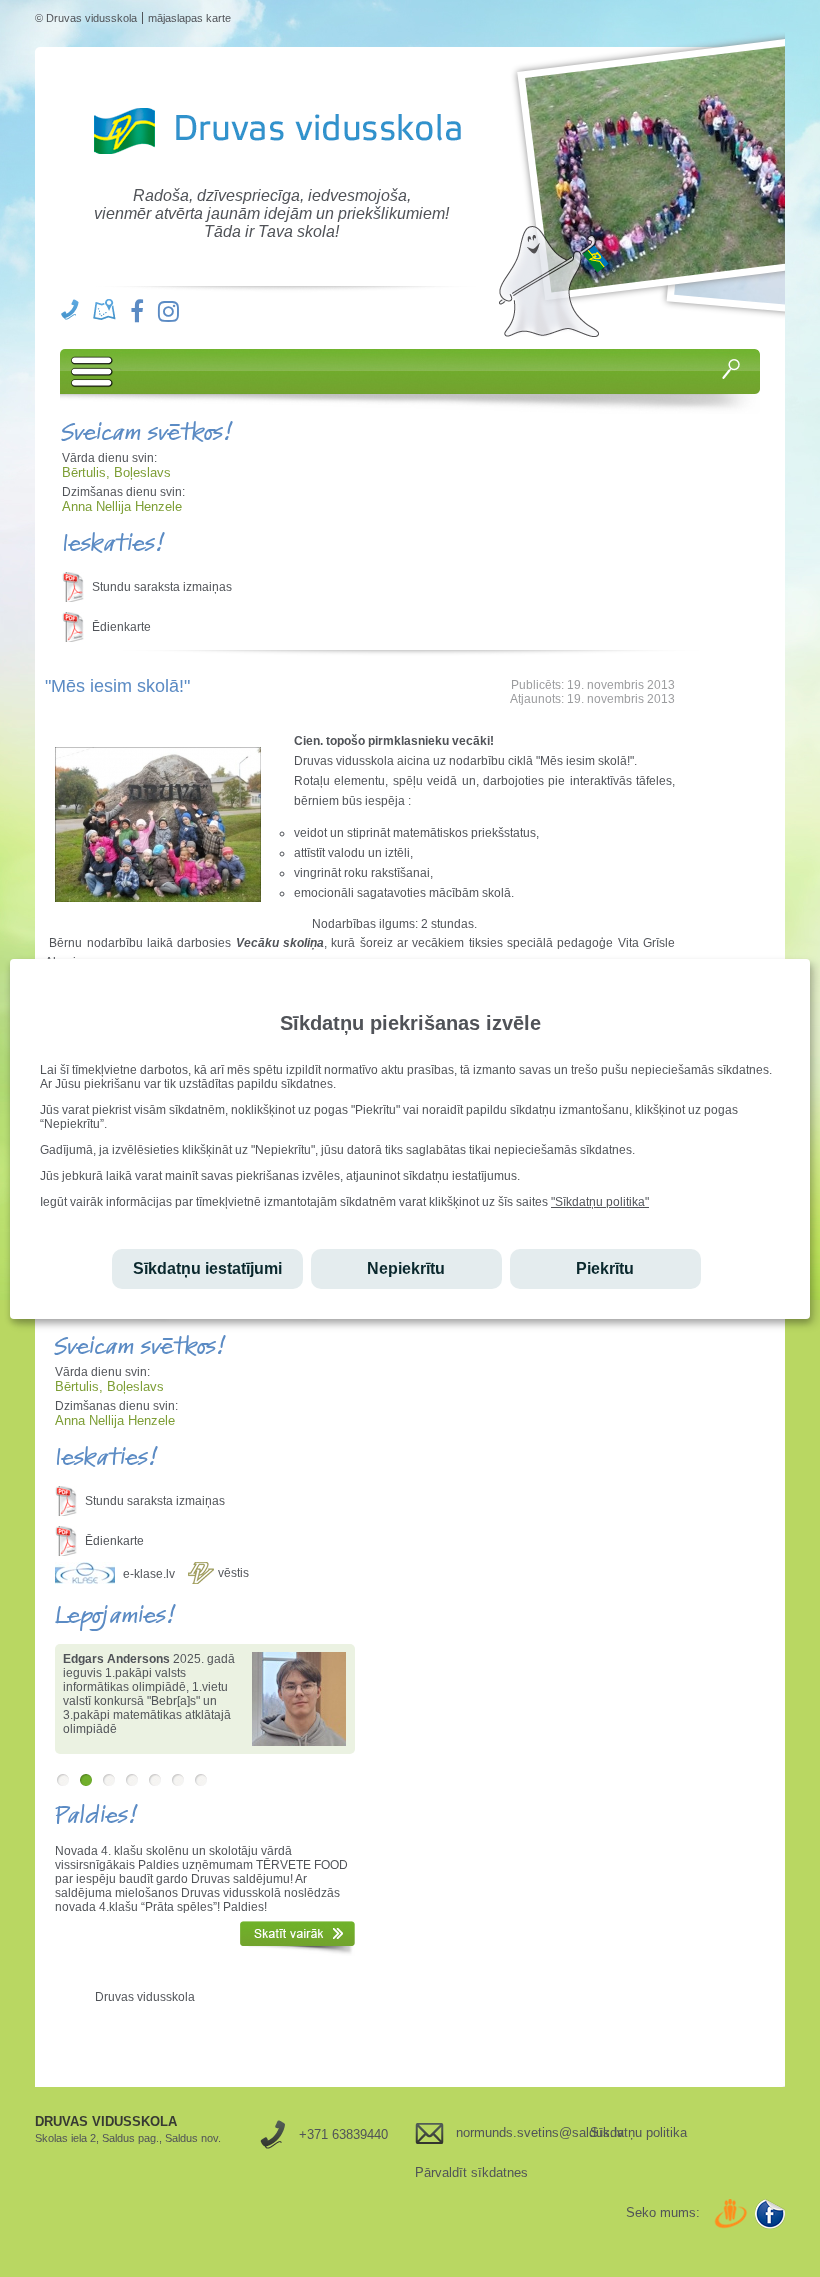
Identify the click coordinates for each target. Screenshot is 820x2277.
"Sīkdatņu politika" (600, 1202)
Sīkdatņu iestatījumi (207, 1268)
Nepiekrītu (406, 1268)
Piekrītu (605, 1268)
